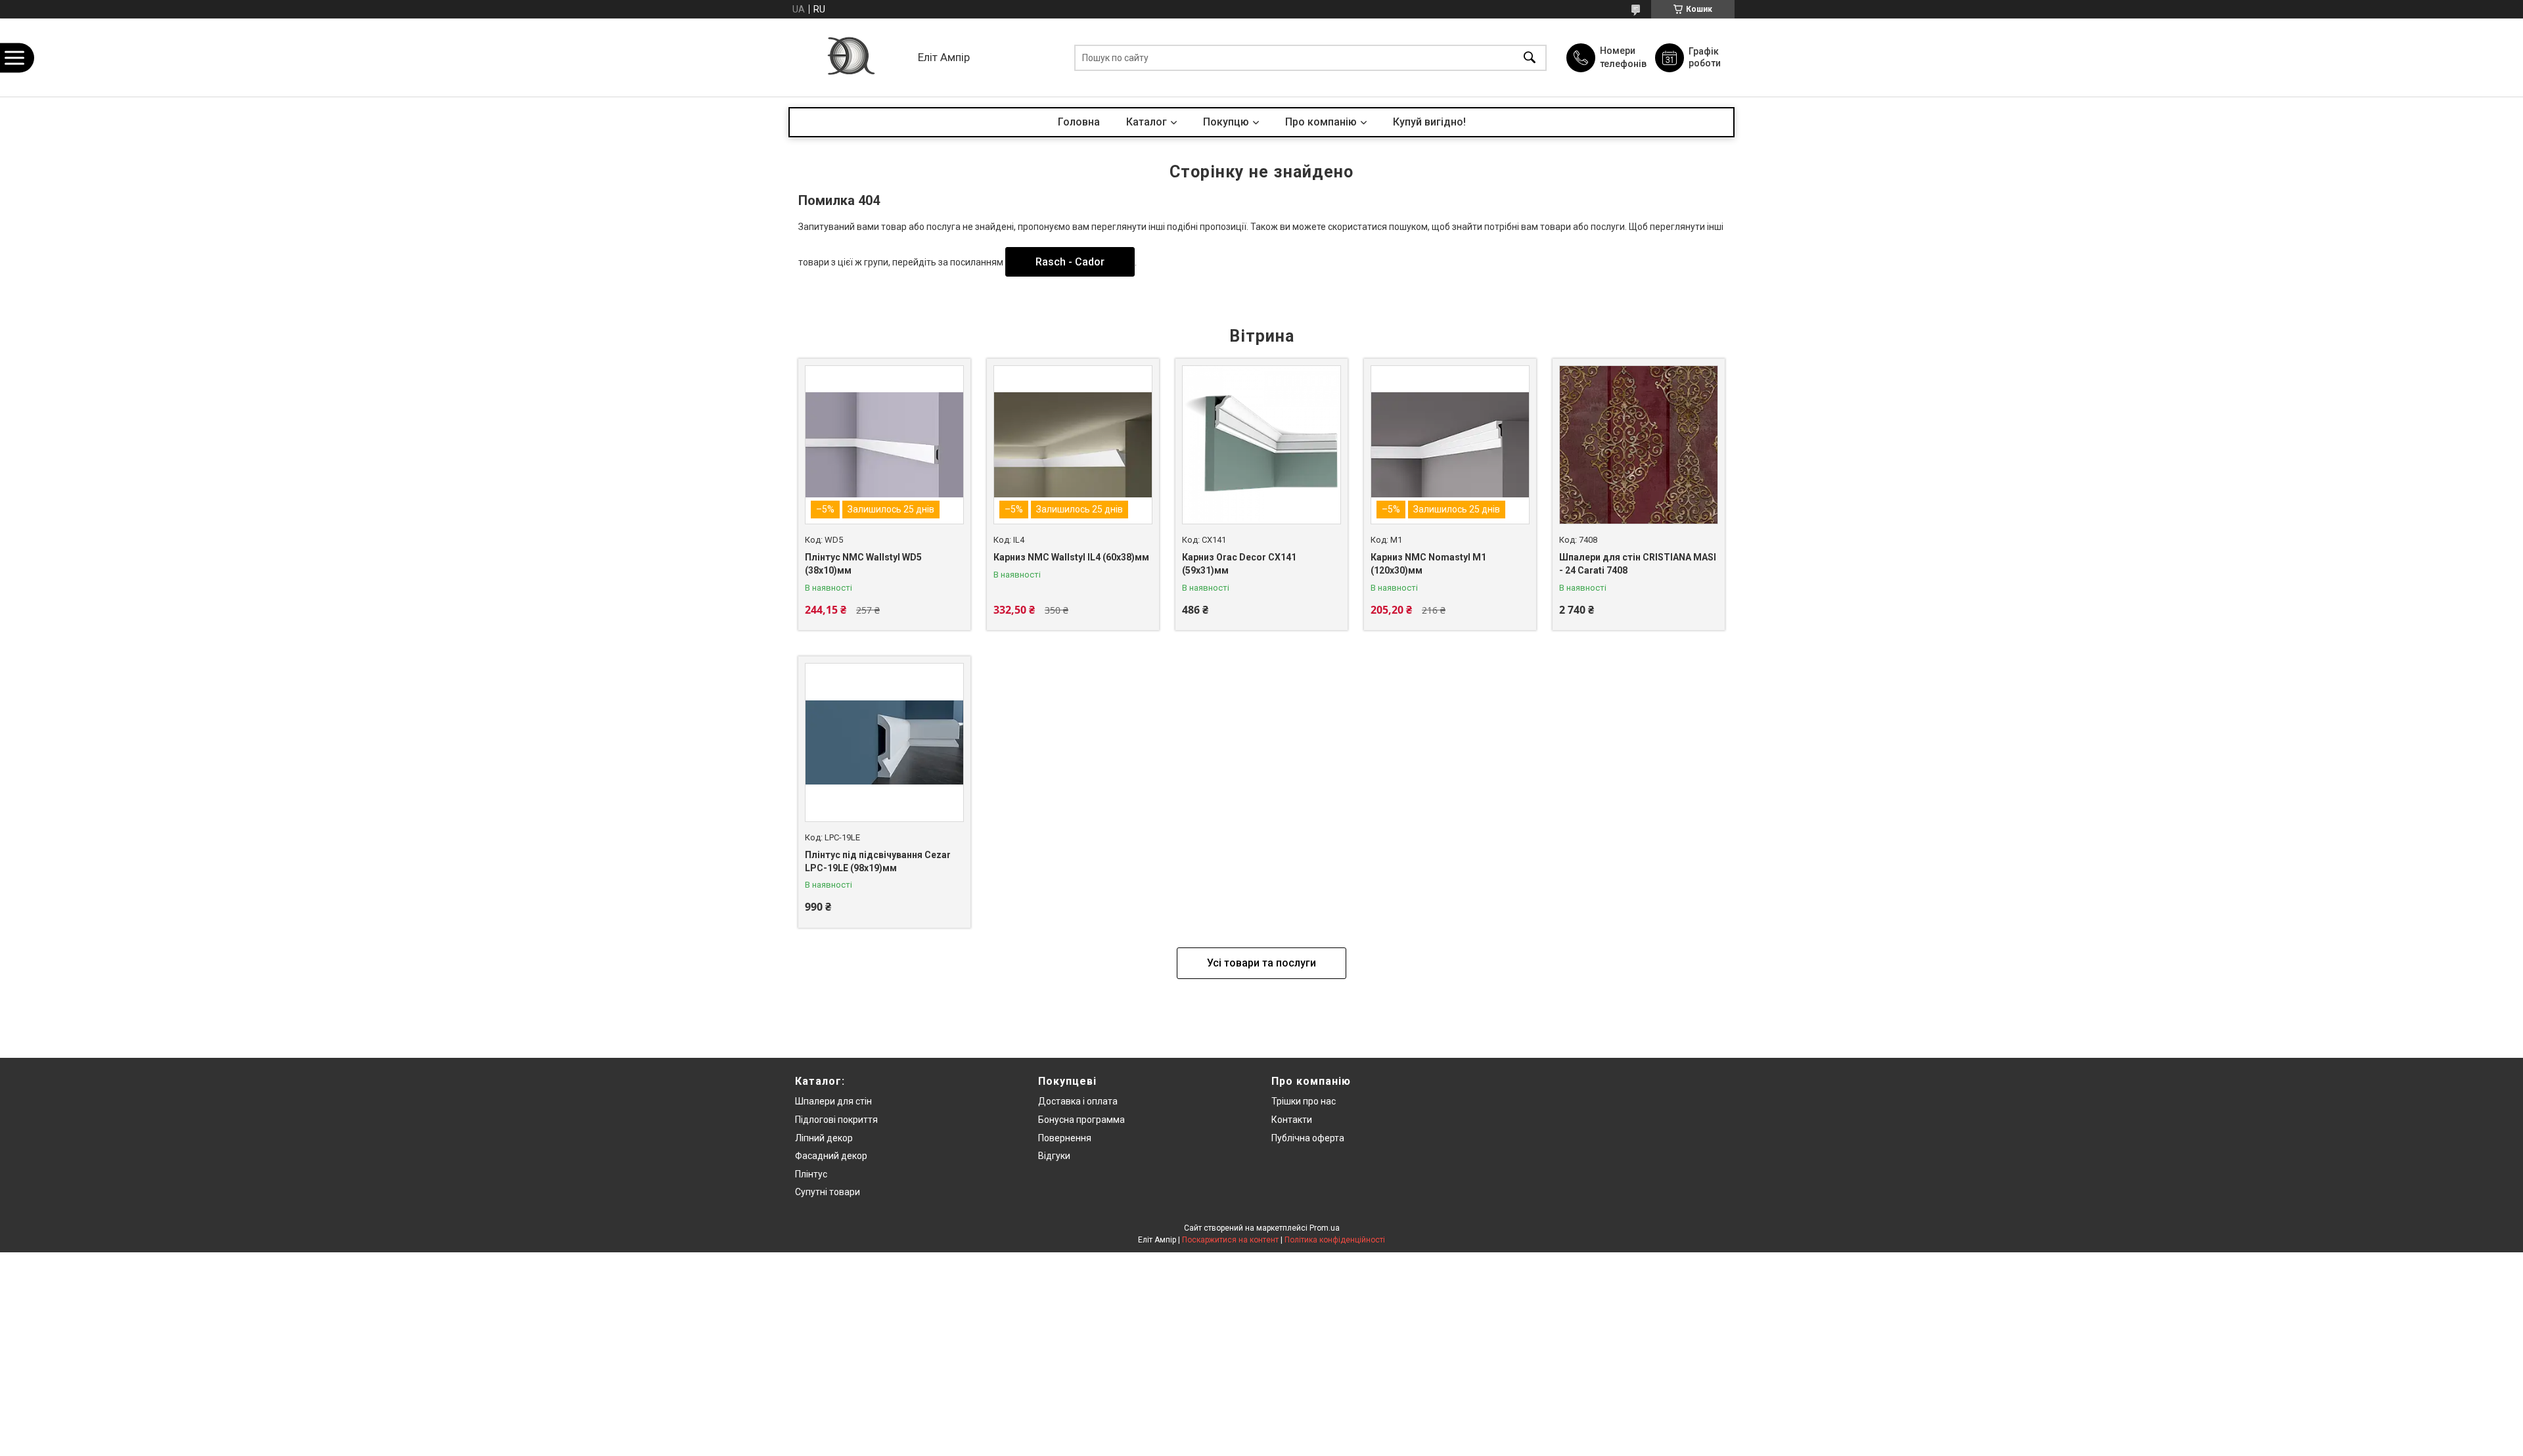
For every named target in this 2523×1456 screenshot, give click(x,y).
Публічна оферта (1308, 1138)
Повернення (1065, 1138)
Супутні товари (828, 1192)
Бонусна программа (1081, 1120)
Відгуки (1054, 1156)
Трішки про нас (1304, 1101)
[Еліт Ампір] (850, 57)
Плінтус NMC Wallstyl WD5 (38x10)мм (863, 564)
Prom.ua (1325, 1228)
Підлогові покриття (836, 1120)
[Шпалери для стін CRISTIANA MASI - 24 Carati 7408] (1639, 445)
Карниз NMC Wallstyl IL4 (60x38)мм (1071, 557)
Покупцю (1226, 122)
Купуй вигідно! (1429, 122)
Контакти (1292, 1120)
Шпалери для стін (833, 1101)
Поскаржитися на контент (1230, 1240)
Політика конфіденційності (1335, 1240)
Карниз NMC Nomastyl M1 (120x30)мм (1428, 564)
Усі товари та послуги (1261, 963)
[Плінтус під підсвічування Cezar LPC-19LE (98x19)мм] (884, 742)
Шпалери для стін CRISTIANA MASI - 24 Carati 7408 (1638, 564)
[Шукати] (1530, 57)
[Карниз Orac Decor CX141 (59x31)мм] (1261, 445)
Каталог (1147, 122)
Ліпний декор (824, 1138)
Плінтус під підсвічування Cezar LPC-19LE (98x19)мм (878, 861)
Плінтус (811, 1174)
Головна (1079, 122)
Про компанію (1321, 122)
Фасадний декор (831, 1156)
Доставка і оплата (1078, 1101)
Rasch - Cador (1070, 262)
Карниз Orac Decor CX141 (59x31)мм (1239, 564)
